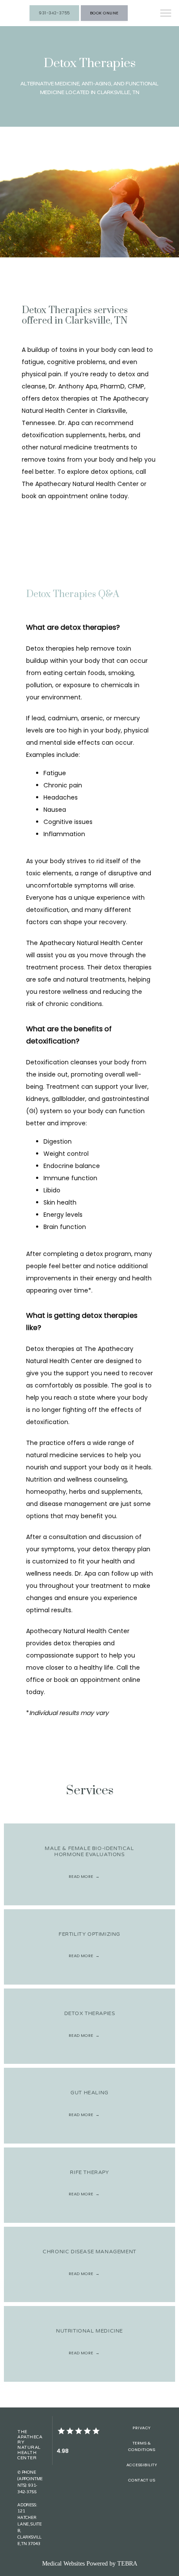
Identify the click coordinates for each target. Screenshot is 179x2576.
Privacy (141, 2428)
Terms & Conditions (142, 2446)
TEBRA (127, 2564)
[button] (166, 14)
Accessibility (142, 2465)
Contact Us (142, 2480)
